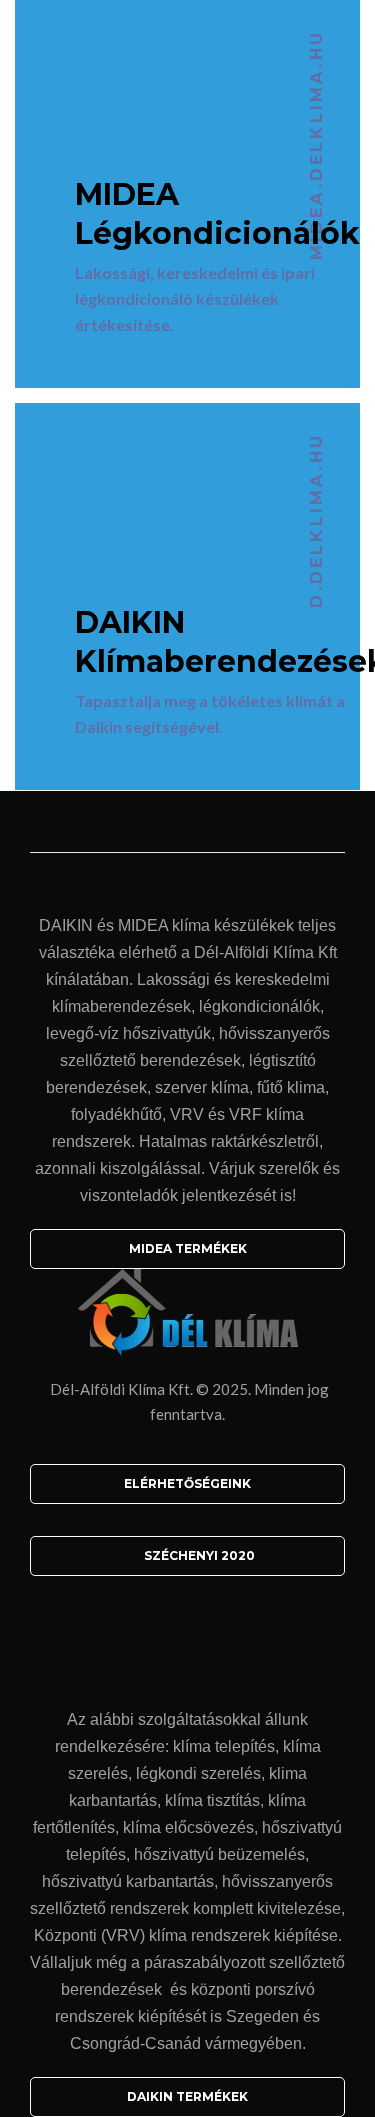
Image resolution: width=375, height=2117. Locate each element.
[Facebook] (188, 1632)
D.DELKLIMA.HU (316, 520)
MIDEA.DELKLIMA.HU (316, 145)
